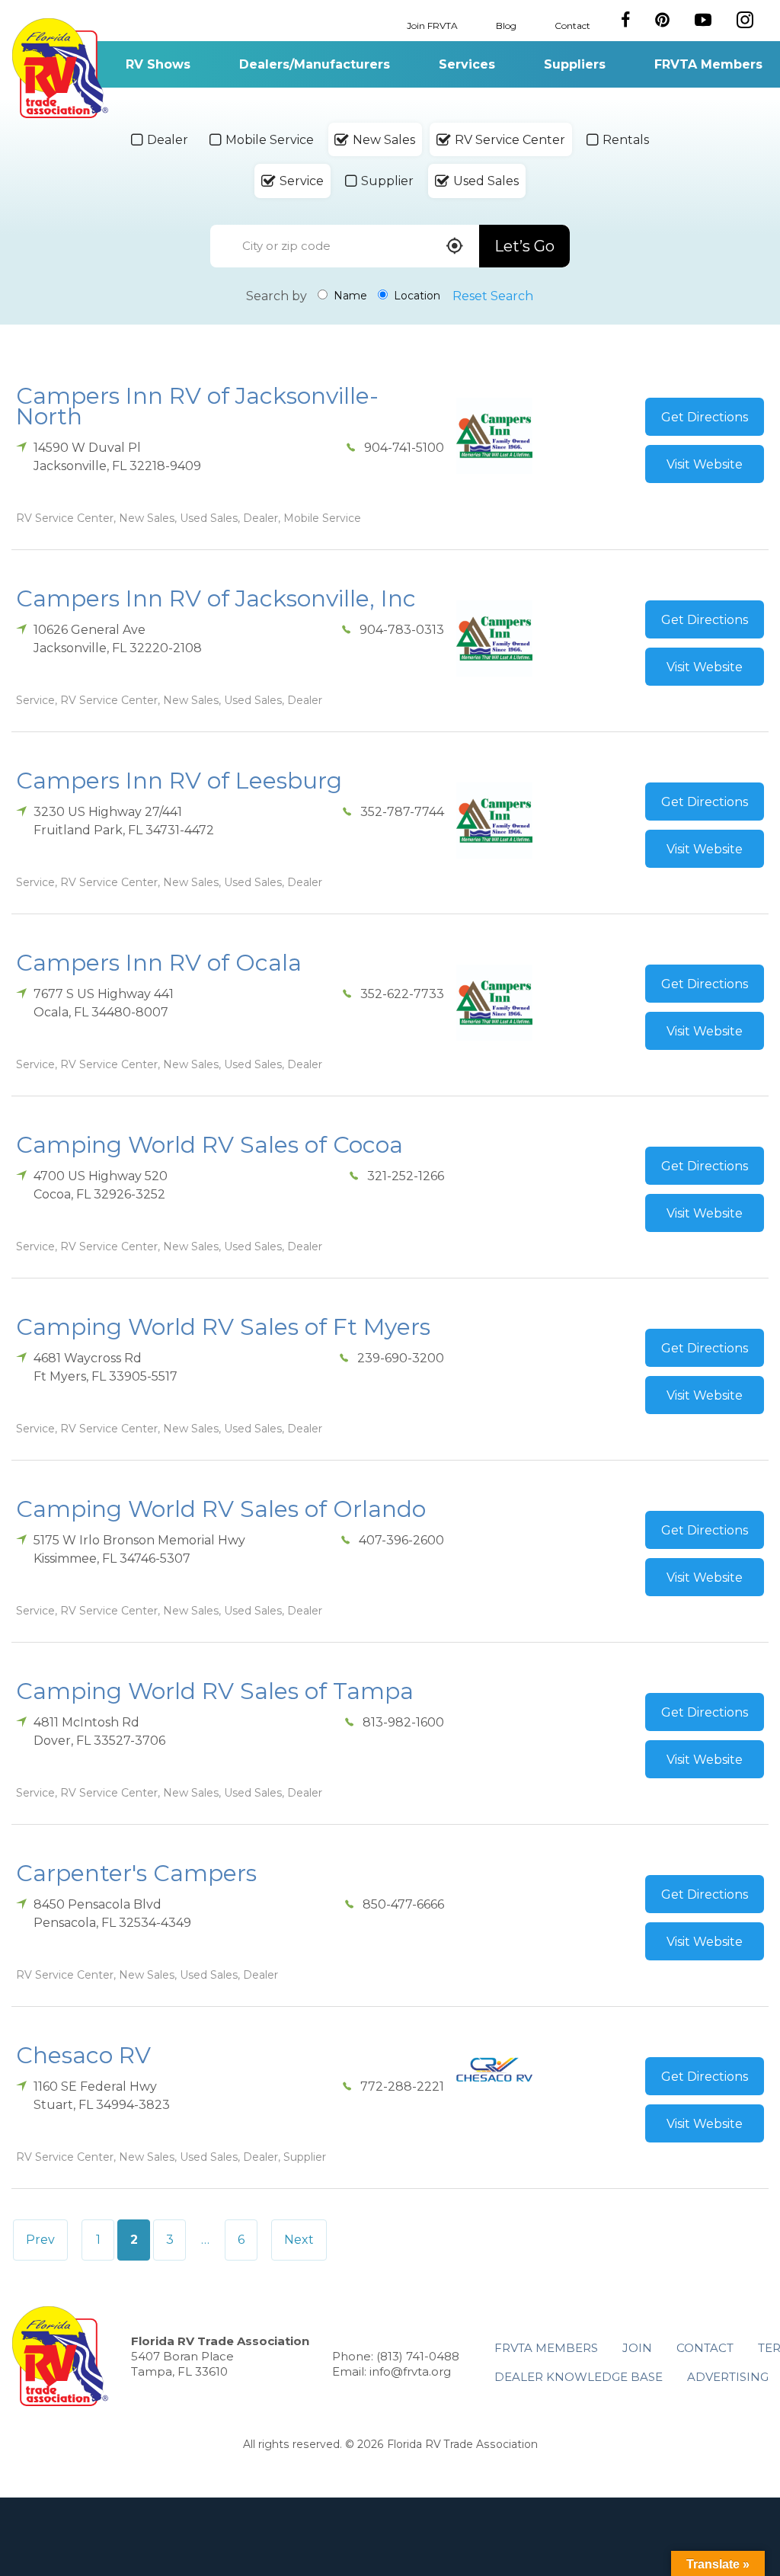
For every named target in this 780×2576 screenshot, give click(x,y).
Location (416, 296)
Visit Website (705, 464)
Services (467, 64)
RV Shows (158, 64)
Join (637, 2348)
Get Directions (705, 417)
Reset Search (493, 296)
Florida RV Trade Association (60, 68)
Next (299, 2240)
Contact (572, 25)
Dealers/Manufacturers (315, 64)
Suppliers (575, 64)
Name (349, 296)
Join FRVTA (432, 25)
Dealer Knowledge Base (579, 2377)
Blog (506, 25)
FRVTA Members (708, 64)
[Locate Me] (455, 247)
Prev (40, 2240)
